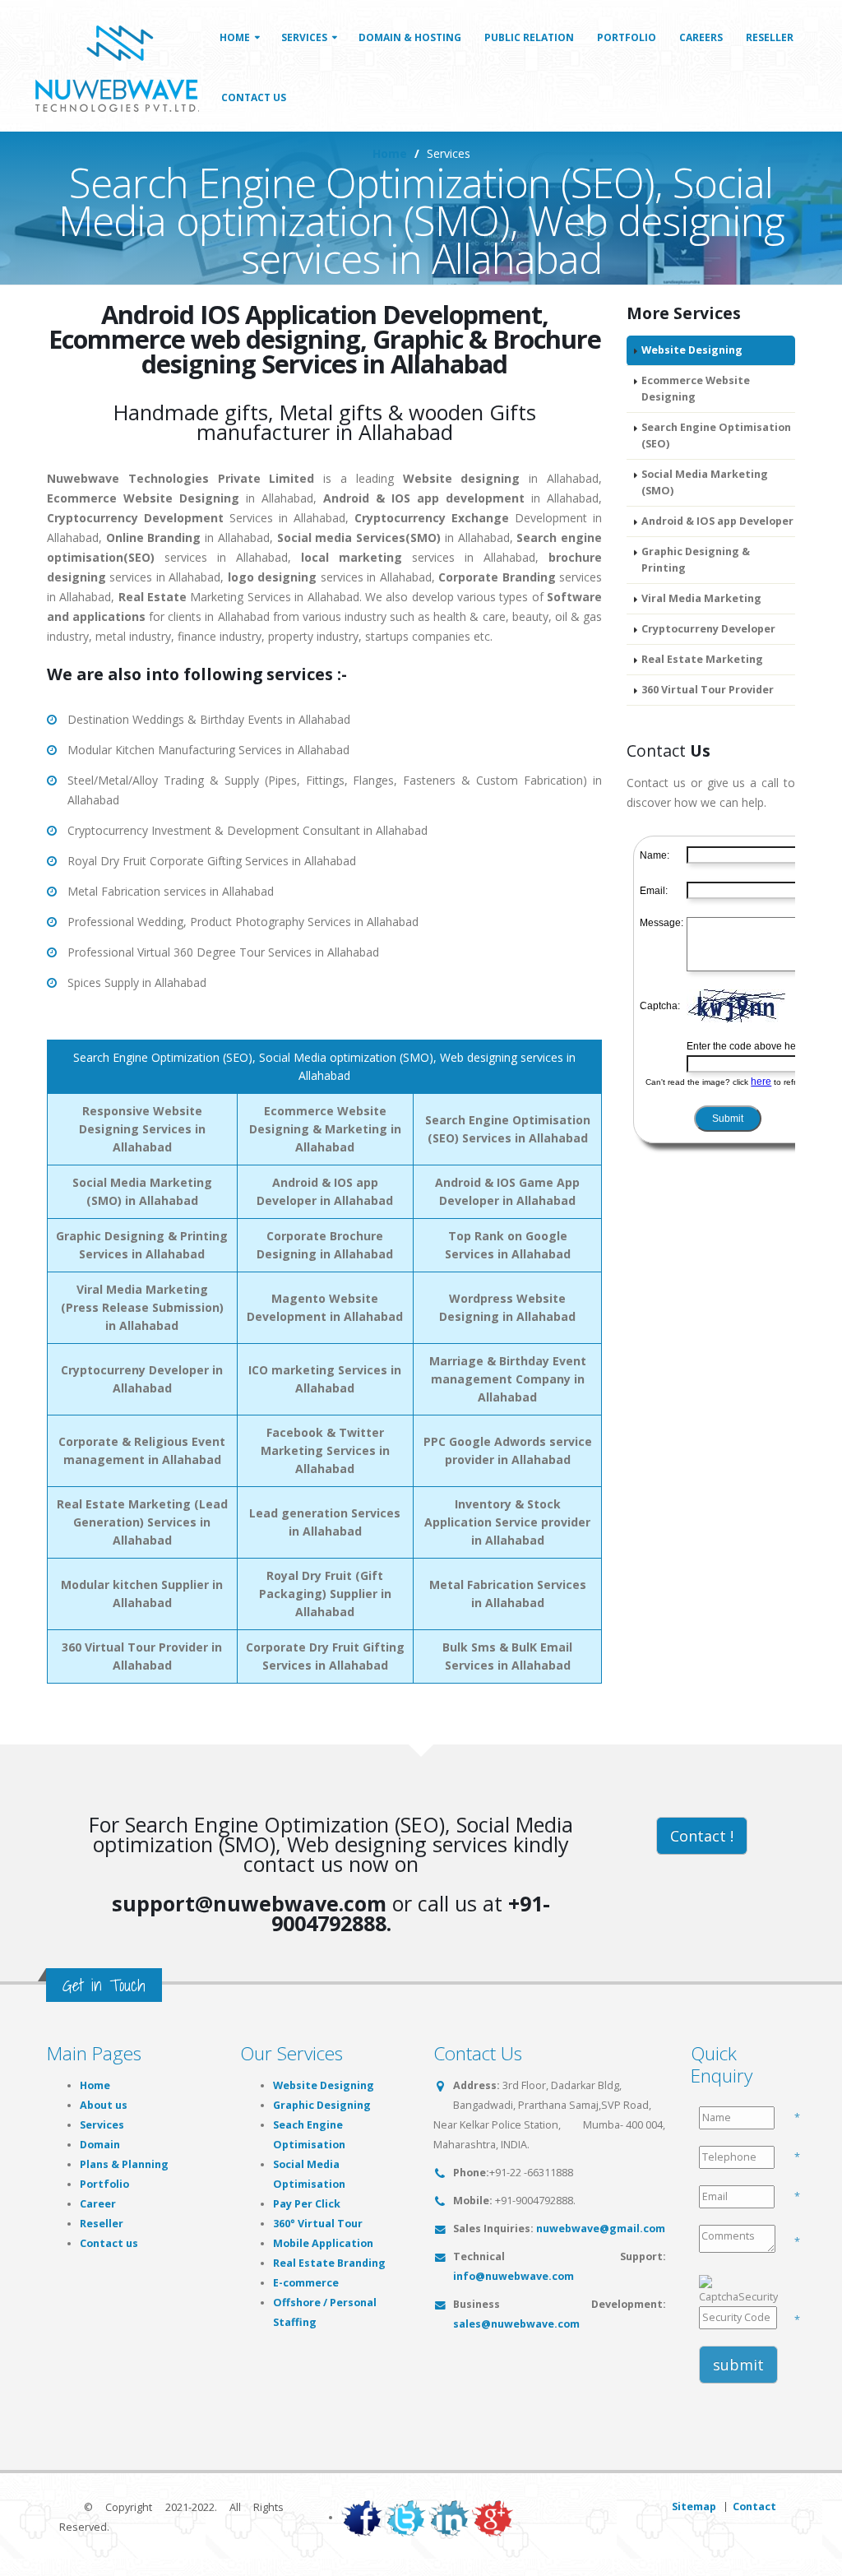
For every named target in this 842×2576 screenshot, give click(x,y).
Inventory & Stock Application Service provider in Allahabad (507, 1522)
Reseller (770, 37)
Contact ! (702, 1836)
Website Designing (692, 350)
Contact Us (254, 97)
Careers (701, 37)
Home (235, 37)
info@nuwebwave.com (514, 2276)
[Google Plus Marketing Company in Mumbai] (493, 2517)
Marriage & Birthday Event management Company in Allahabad (508, 1379)
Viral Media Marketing (701, 598)
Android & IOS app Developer (717, 521)
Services (304, 37)
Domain (100, 2145)
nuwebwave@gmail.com (601, 2229)
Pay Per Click (307, 2204)
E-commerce (306, 2283)
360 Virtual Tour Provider (708, 690)
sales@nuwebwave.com (516, 2324)
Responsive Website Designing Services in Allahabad (142, 1129)
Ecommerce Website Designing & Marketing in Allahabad (325, 1129)
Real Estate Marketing (702, 659)
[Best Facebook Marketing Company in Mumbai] (362, 2517)
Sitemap (694, 2507)
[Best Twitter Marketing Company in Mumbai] (405, 2517)
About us (104, 2105)
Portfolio (627, 37)
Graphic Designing (322, 2105)
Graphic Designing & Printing (696, 560)
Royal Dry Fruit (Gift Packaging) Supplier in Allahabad (325, 1594)
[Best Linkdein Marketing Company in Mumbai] (449, 2517)
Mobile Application (323, 2243)
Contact (754, 2507)
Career (98, 2204)
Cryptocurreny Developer (708, 629)
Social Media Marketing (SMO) (705, 482)
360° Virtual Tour (318, 2224)
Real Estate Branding (329, 2263)
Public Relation (529, 37)
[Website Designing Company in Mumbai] (122, 65)
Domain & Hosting (410, 37)
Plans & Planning (124, 2164)
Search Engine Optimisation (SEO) (716, 436)
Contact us (109, 2243)
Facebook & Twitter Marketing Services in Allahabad (325, 1450)
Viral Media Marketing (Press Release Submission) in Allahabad (142, 1307)
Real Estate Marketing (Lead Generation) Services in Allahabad (142, 1522)
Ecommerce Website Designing (696, 389)
